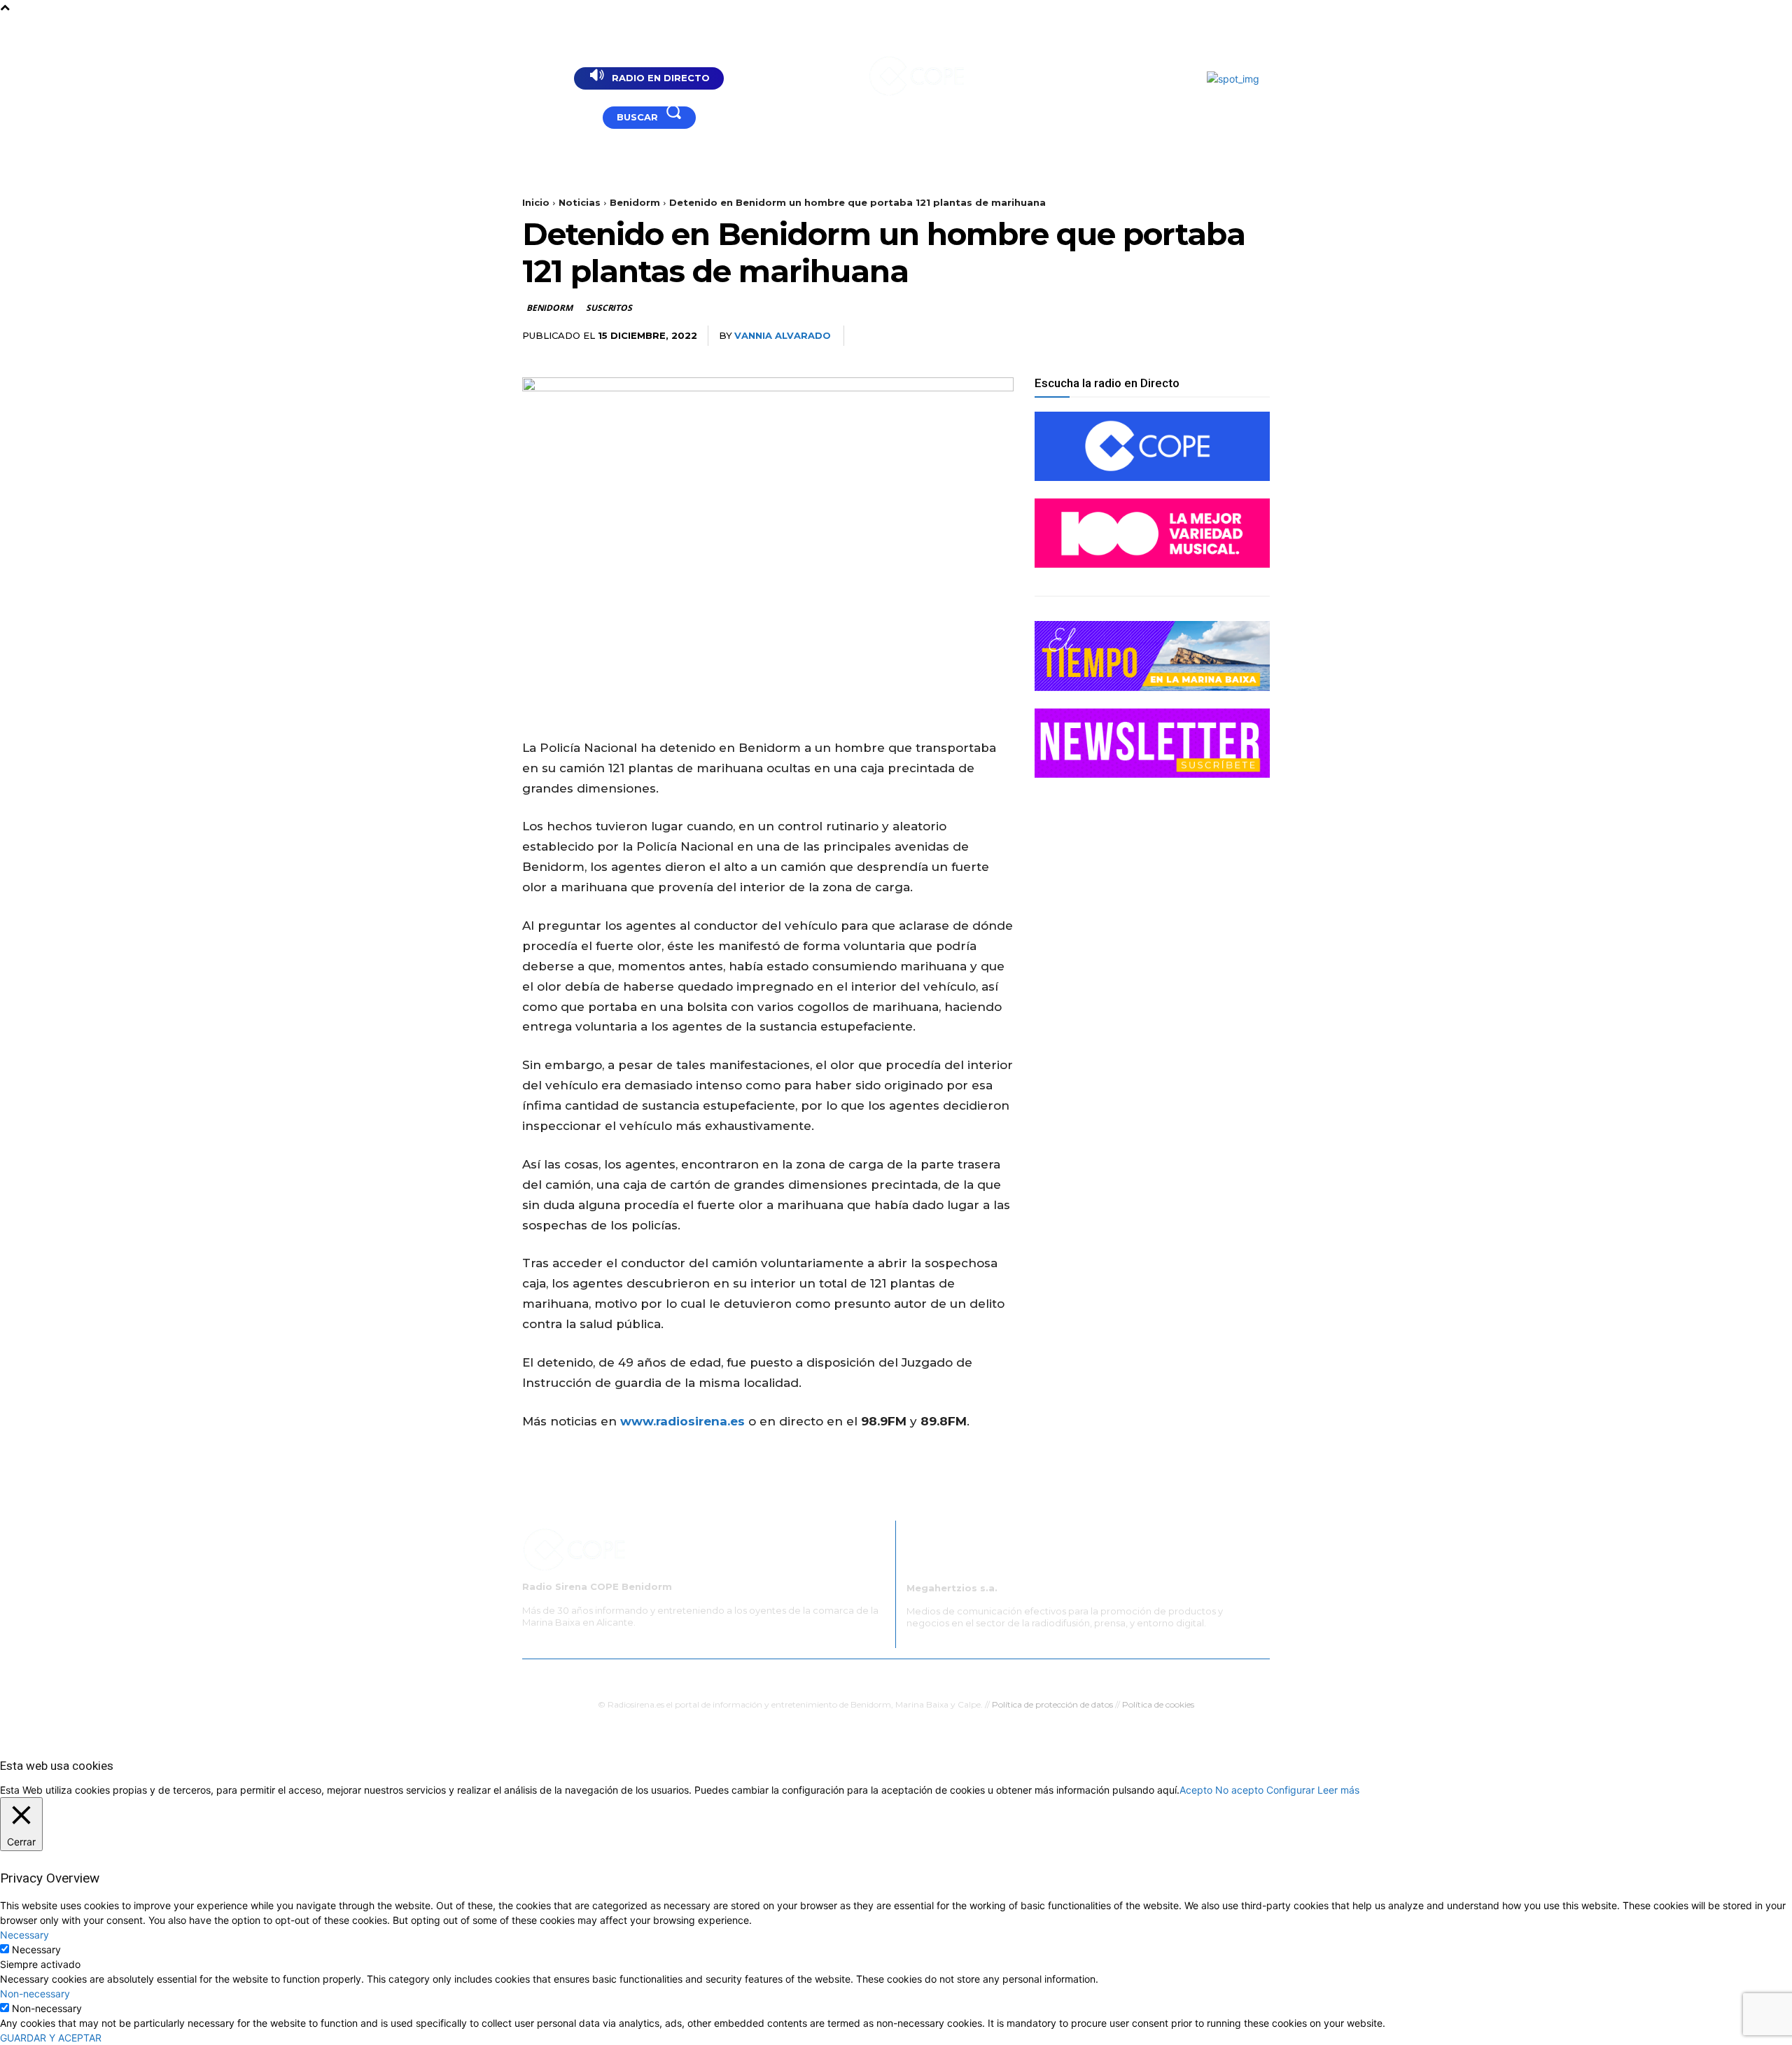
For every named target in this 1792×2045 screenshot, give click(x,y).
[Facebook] (562, 117)
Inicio (536, 202)
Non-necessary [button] (35, 1994)
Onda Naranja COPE (845, 1677)
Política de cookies (1158, 1704)
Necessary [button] (24, 1935)
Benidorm (635, 202)
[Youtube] (545, 117)
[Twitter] (1158, 336)
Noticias (580, 202)
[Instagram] (580, 117)
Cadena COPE (756, 1677)
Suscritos (609, 308)
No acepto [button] (1239, 1790)
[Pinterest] (1190, 336)
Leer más (1338, 1790)
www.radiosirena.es (682, 1421)
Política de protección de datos (1052, 1704)
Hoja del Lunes (934, 1677)
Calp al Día (1128, 1677)
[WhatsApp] (1222, 336)
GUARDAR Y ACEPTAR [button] (51, 2038)
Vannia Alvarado (783, 335)
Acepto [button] (1196, 1790)
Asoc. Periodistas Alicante (1035, 1677)
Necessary (36, 1949)
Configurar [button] (1290, 1790)
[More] (1255, 336)
